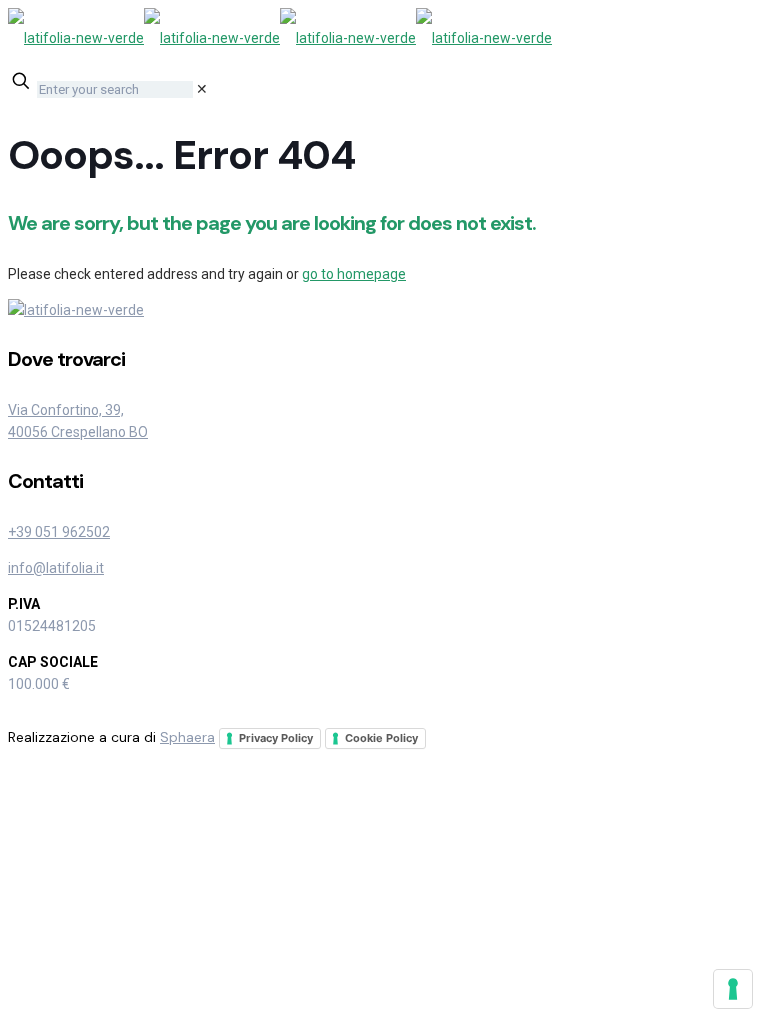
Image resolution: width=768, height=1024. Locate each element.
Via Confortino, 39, (66, 410)
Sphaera (187, 737)
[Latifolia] (280, 38)
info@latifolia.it (56, 568)
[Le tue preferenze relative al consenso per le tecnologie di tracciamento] (733, 989)
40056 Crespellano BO (78, 432)
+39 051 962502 (59, 532)
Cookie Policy (381, 738)
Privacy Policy (276, 738)
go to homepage (354, 274)
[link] (202, 89)
